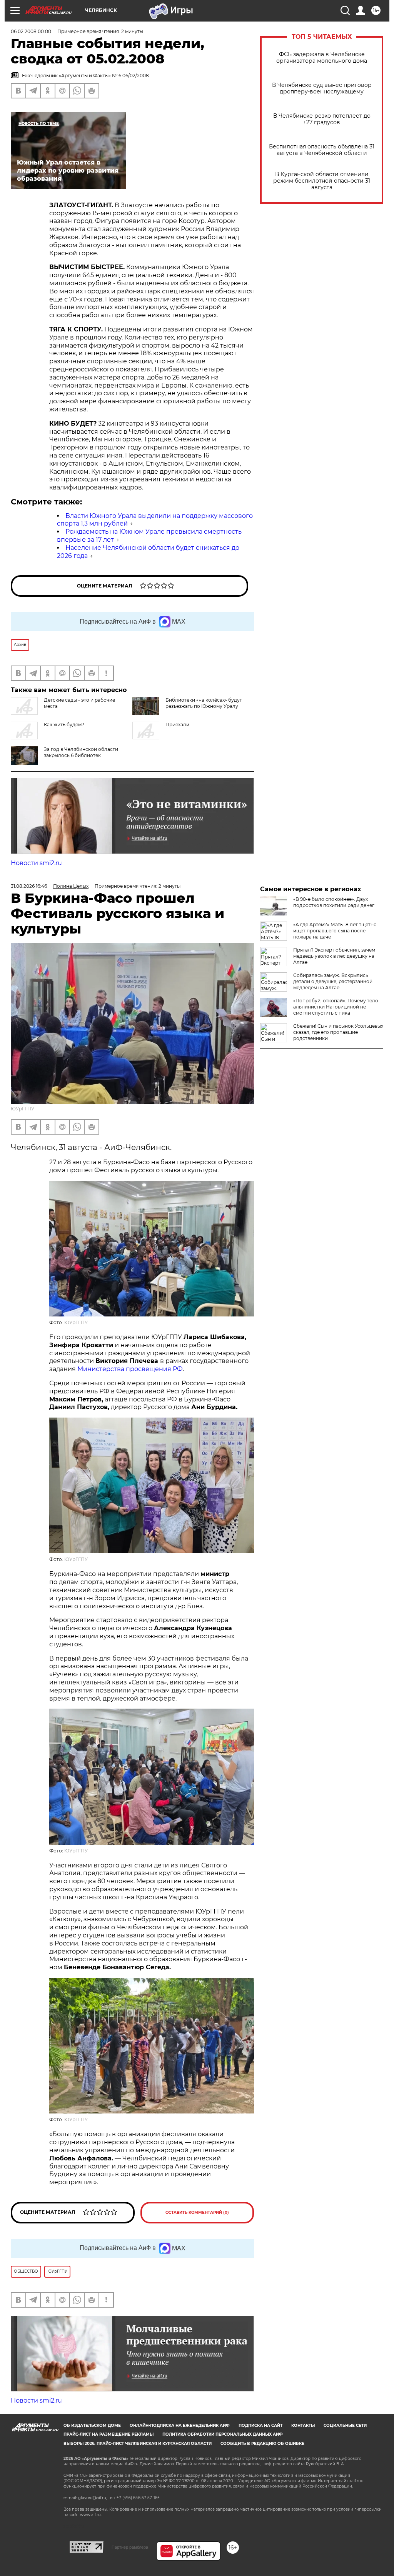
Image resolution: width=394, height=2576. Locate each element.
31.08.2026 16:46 (29, 886)
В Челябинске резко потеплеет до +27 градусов (322, 119)
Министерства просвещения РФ (130, 1369)
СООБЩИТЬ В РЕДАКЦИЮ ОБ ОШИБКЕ (262, 2444)
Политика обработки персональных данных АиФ (223, 2434)
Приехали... (179, 725)
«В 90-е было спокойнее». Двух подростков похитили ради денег (334, 902)
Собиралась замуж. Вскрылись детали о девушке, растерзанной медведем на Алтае (333, 981)
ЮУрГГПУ (23, 1109)
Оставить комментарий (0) (197, 2212)
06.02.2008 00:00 (31, 31)
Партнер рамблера (130, 2547)
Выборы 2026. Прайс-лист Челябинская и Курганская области (138, 2444)
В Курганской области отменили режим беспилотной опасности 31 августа (322, 181)
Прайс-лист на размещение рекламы (109, 2434)
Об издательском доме (92, 2425)
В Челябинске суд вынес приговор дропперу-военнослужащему (322, 88)
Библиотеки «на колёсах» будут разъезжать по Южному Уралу (204, 703)
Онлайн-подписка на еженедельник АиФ (180, 2425)
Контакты (303, 2425)
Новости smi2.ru (36, 863)
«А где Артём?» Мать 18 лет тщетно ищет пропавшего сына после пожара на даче (335, 931)
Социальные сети (345, 2425)
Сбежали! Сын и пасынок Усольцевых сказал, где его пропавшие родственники (338, 1032)
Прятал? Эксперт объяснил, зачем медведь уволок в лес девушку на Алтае (334, 956)
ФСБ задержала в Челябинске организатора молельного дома (322, 58)
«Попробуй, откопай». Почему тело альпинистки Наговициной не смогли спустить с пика (336, 1007)
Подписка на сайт (260, 2425)
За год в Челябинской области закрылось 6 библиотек (81, 752)
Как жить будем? (64, 725)
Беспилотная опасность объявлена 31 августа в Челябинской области (322, 150)
